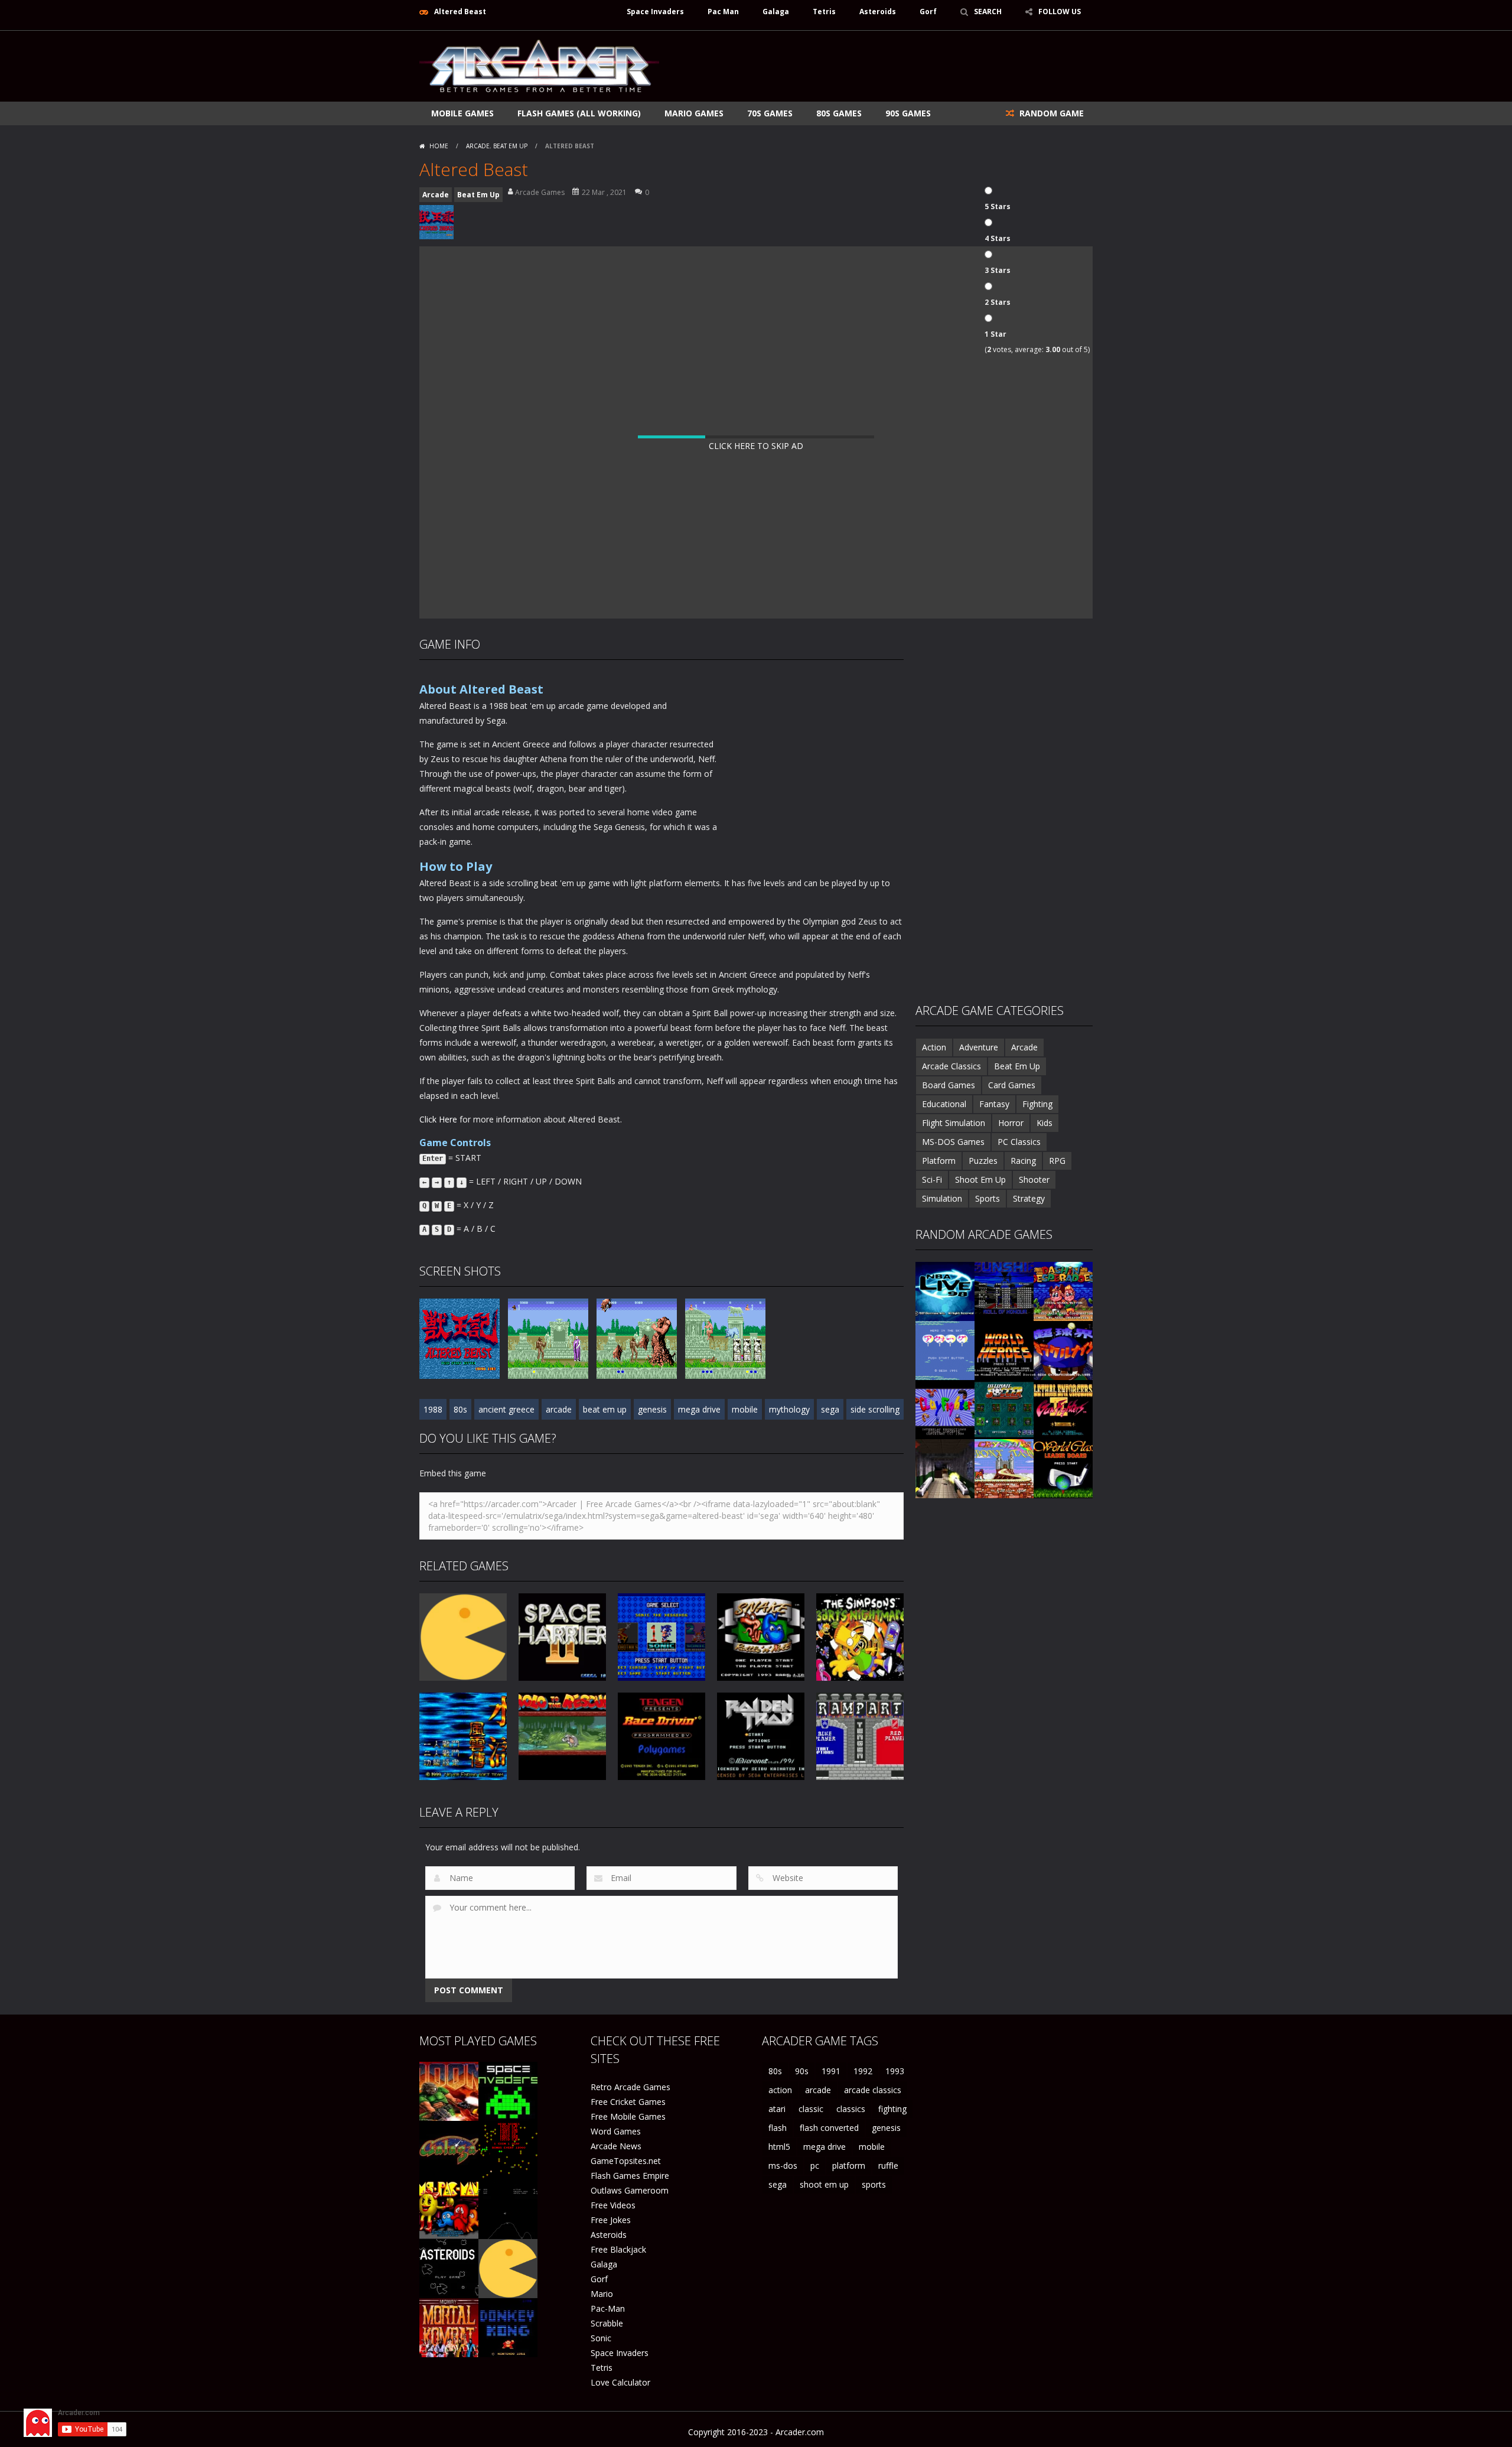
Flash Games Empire (630, 2176)
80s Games (839, 113)
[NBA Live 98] (945, 1291)
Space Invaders (655, 12)
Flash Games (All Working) (579, 113)
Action (934, 1047)
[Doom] (449, 2090)
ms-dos (783, 2165)
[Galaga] (449, 2150)
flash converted (829, 2128)
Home (439, 146)
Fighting (1037, 1104)
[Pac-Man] (508, 2268)
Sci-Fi (932, 1179)
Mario (602, 2294)
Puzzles (983, 1161)
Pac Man (723, 12)
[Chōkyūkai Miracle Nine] (1063, 1350)
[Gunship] (1004, 1291)
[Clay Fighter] (945, 1409)
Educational (944, 1104)
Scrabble (607, 2323)
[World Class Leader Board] (1063, 1468)
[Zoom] (460, 1338)
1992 (863, 2071)
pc (815, 2165)
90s (802, 2071)
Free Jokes (611, 2220)
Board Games (949, 1085)
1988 (433, 1409)
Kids (1045, 1123)
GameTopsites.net (626, 2161)
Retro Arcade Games (630, 2087)
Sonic (601, 2338)
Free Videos (613, 2205)
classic (811, 2109)
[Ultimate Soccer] (1004, 1409)
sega (830, 1409)
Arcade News (616, 2146)
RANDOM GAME (1050, 113)
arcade (559, 1409)
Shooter (1034, 1179)
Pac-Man (608, 2308)
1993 (895, 2071)
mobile (745, 1409)
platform (849, 2165)
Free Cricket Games (628, 2102)
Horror (1011, 1123)
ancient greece (506, 1409)
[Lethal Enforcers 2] (1063, 1409)
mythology (789, 1409)
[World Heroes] (1004, 1350)
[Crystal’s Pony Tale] (1004, 1468)
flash (778, 2128)
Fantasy (994, 1104)
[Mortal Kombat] (449, 2327)
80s (460, 1409)
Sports (988, 1198)
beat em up (605, 1409)
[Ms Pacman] (449, 2209)
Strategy (1029, 1198)
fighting (892, 2109)
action (780, 2090)
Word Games (616, 2131)
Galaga (776, 12)
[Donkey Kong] (508, 2327)
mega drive (699, 1409)
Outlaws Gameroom (630, 2190)
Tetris (824, 12)
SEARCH (988, 12)
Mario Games (694, 113)
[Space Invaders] (508, 2090)
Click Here (438, 1119)
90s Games (908, 113)
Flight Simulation (954, 1123)
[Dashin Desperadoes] (1063, 1291)
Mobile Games (462, 113)
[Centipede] (508, 2150)
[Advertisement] (878, 66)
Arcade (478, 146)
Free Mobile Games (628, 2116)
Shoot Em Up (980, 1179)
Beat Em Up (510, 146)
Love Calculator (620, 2382)
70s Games (770, 113)
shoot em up (824, 2184)
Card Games (1012, 1085)
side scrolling (875, 1409)
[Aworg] (945, 1350)
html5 (779, 2147)
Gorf (928, 12)
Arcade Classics (951, 1066)
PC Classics (1019, 1142)
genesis (652, 1409)
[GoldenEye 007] (945, 1468)
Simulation (942, 1198)
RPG (1057, 1161)
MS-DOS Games (953, 1142)
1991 (831, 2071)
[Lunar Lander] (508, 2209)
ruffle (888, 2165)
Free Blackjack (618, 2249)
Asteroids (878, 12)
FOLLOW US (1060, 12)
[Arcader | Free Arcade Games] (539, 65)
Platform (939, 1161)
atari (777, 2109)
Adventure (979, 1047)
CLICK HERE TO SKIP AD (756, 446)
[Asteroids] (449, 2268)
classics (851, 2109)
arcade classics (873, 2090)
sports (874, 2184)
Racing (1023, 1161)
